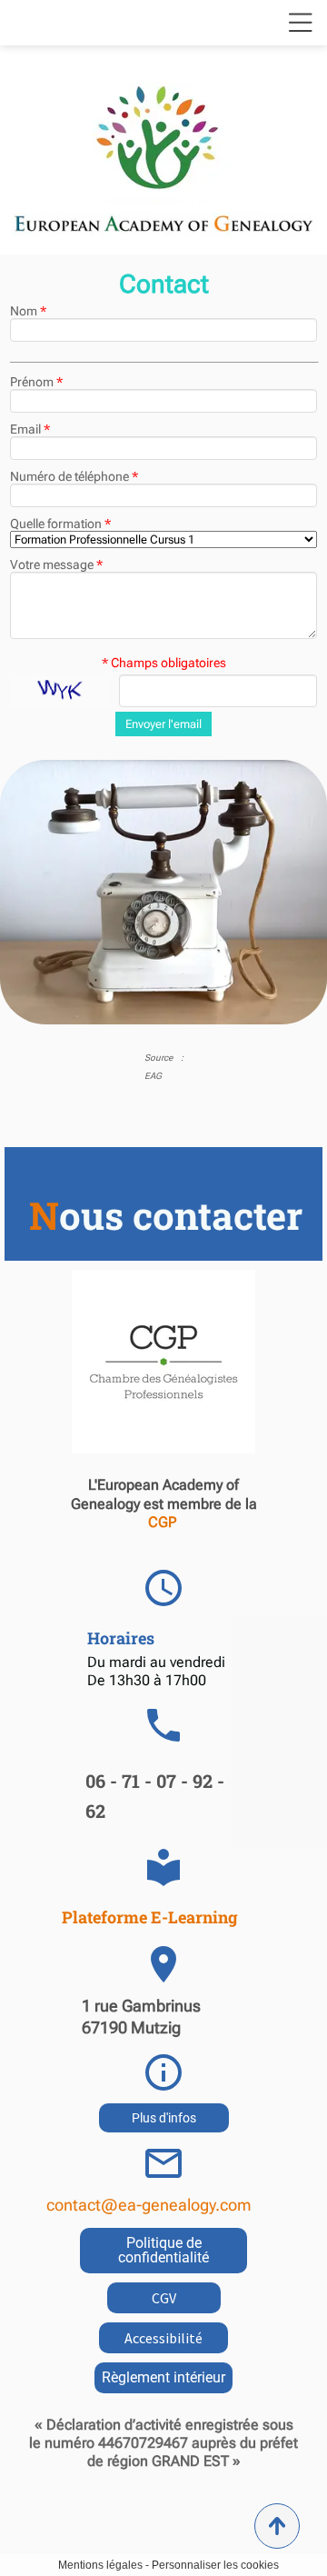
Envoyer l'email (163, 724)
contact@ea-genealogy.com (149, 2205)
